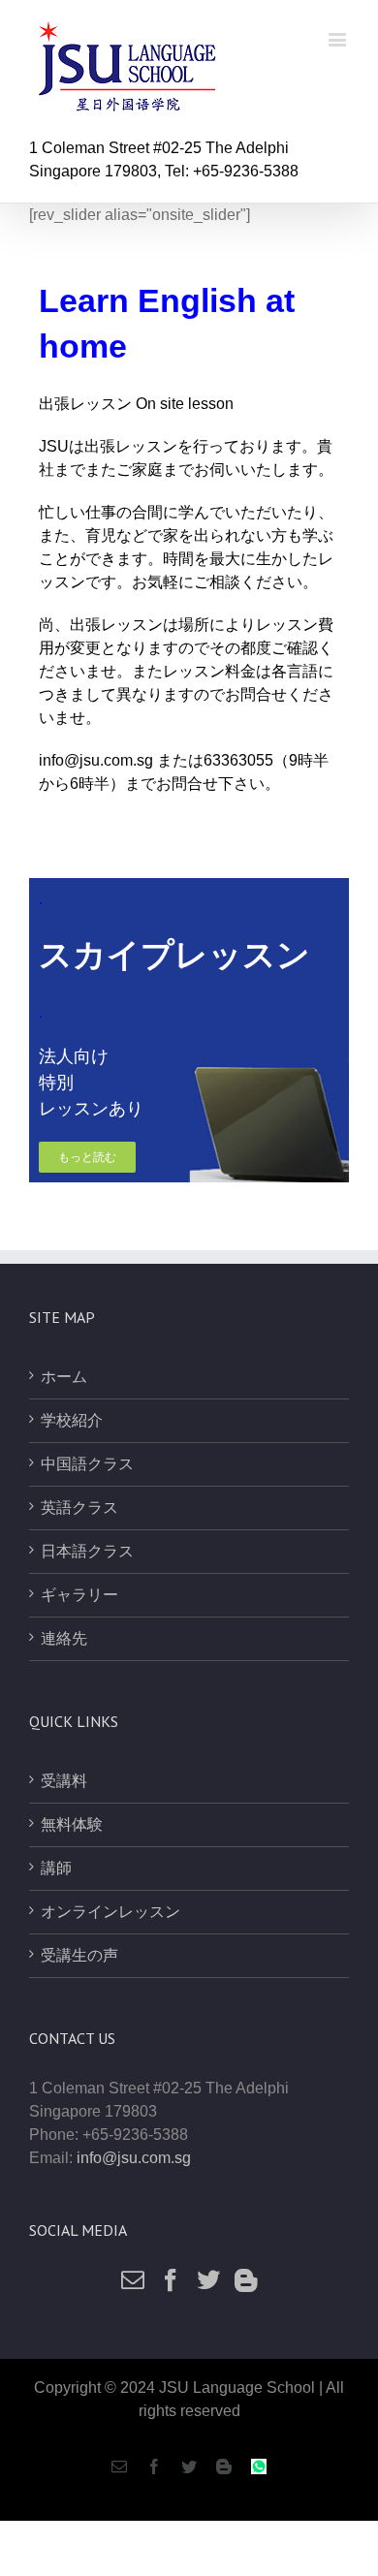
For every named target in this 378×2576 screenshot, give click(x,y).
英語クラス (79, 1508)
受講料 (64, 1781)
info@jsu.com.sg (96, 760)
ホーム (64, 1377)
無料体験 (72, 1824)
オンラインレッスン (110, 1912)
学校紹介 (72, 1420)
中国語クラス (87, 1464)
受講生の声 (79, 1955)
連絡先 (64, 1638)
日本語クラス (87, 1551)
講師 (56, 1868)
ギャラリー (79, 1595)
